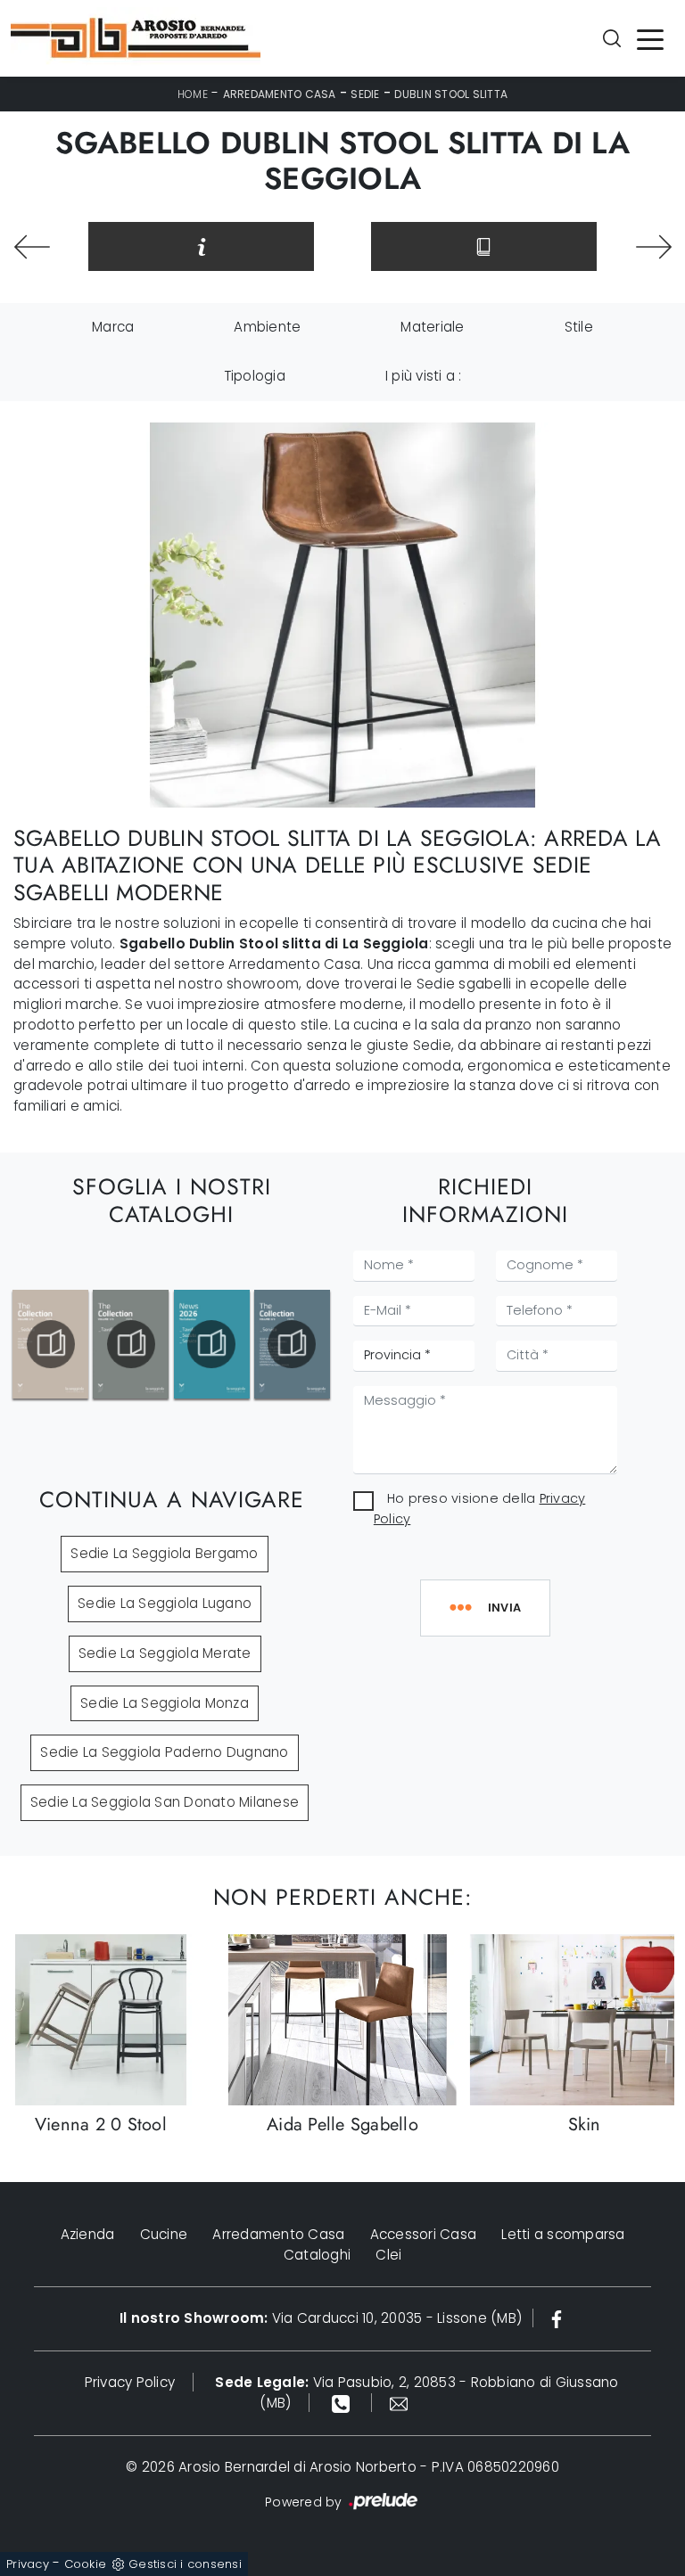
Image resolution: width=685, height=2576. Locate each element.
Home (193, 94)
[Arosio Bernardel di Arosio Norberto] (136, 38)
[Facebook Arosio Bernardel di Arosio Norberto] (557, 2318)
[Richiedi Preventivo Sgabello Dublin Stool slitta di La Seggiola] (201, 246)
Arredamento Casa (280, 94)
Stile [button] (579, 327)
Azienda (88, 2234)
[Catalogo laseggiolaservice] (292, 1344)
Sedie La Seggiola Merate (165, 1653)
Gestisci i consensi (185, 2564)
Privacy (28, 2564)
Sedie (365, 94)
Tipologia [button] (255, 376)
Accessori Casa (424, 2234)
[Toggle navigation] (650, 38)
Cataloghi (317, 2255)
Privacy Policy (130, 2382)
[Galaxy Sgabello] (653, 247)
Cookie (86, 2564)
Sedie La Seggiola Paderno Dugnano (164, 1752)
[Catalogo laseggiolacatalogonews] (212, 1344)
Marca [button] (113, 327)
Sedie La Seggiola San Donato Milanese (165, 1802)
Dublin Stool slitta (451, 94)
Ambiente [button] (267, 327)
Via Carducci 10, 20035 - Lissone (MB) (321, 2318)
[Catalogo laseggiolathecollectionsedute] (50, 1344)
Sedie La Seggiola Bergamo (164, 1553)
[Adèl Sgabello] (32, 247)
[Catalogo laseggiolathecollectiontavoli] (131, 1344)
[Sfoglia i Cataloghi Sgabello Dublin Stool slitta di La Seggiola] (484, 246)
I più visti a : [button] (424, 376)
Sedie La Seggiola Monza (165, 1703)
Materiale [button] (432, 327)
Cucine (164, 2234)
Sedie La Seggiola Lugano (165, 1603)
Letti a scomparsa (563, 2234)
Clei (388, 2255)
